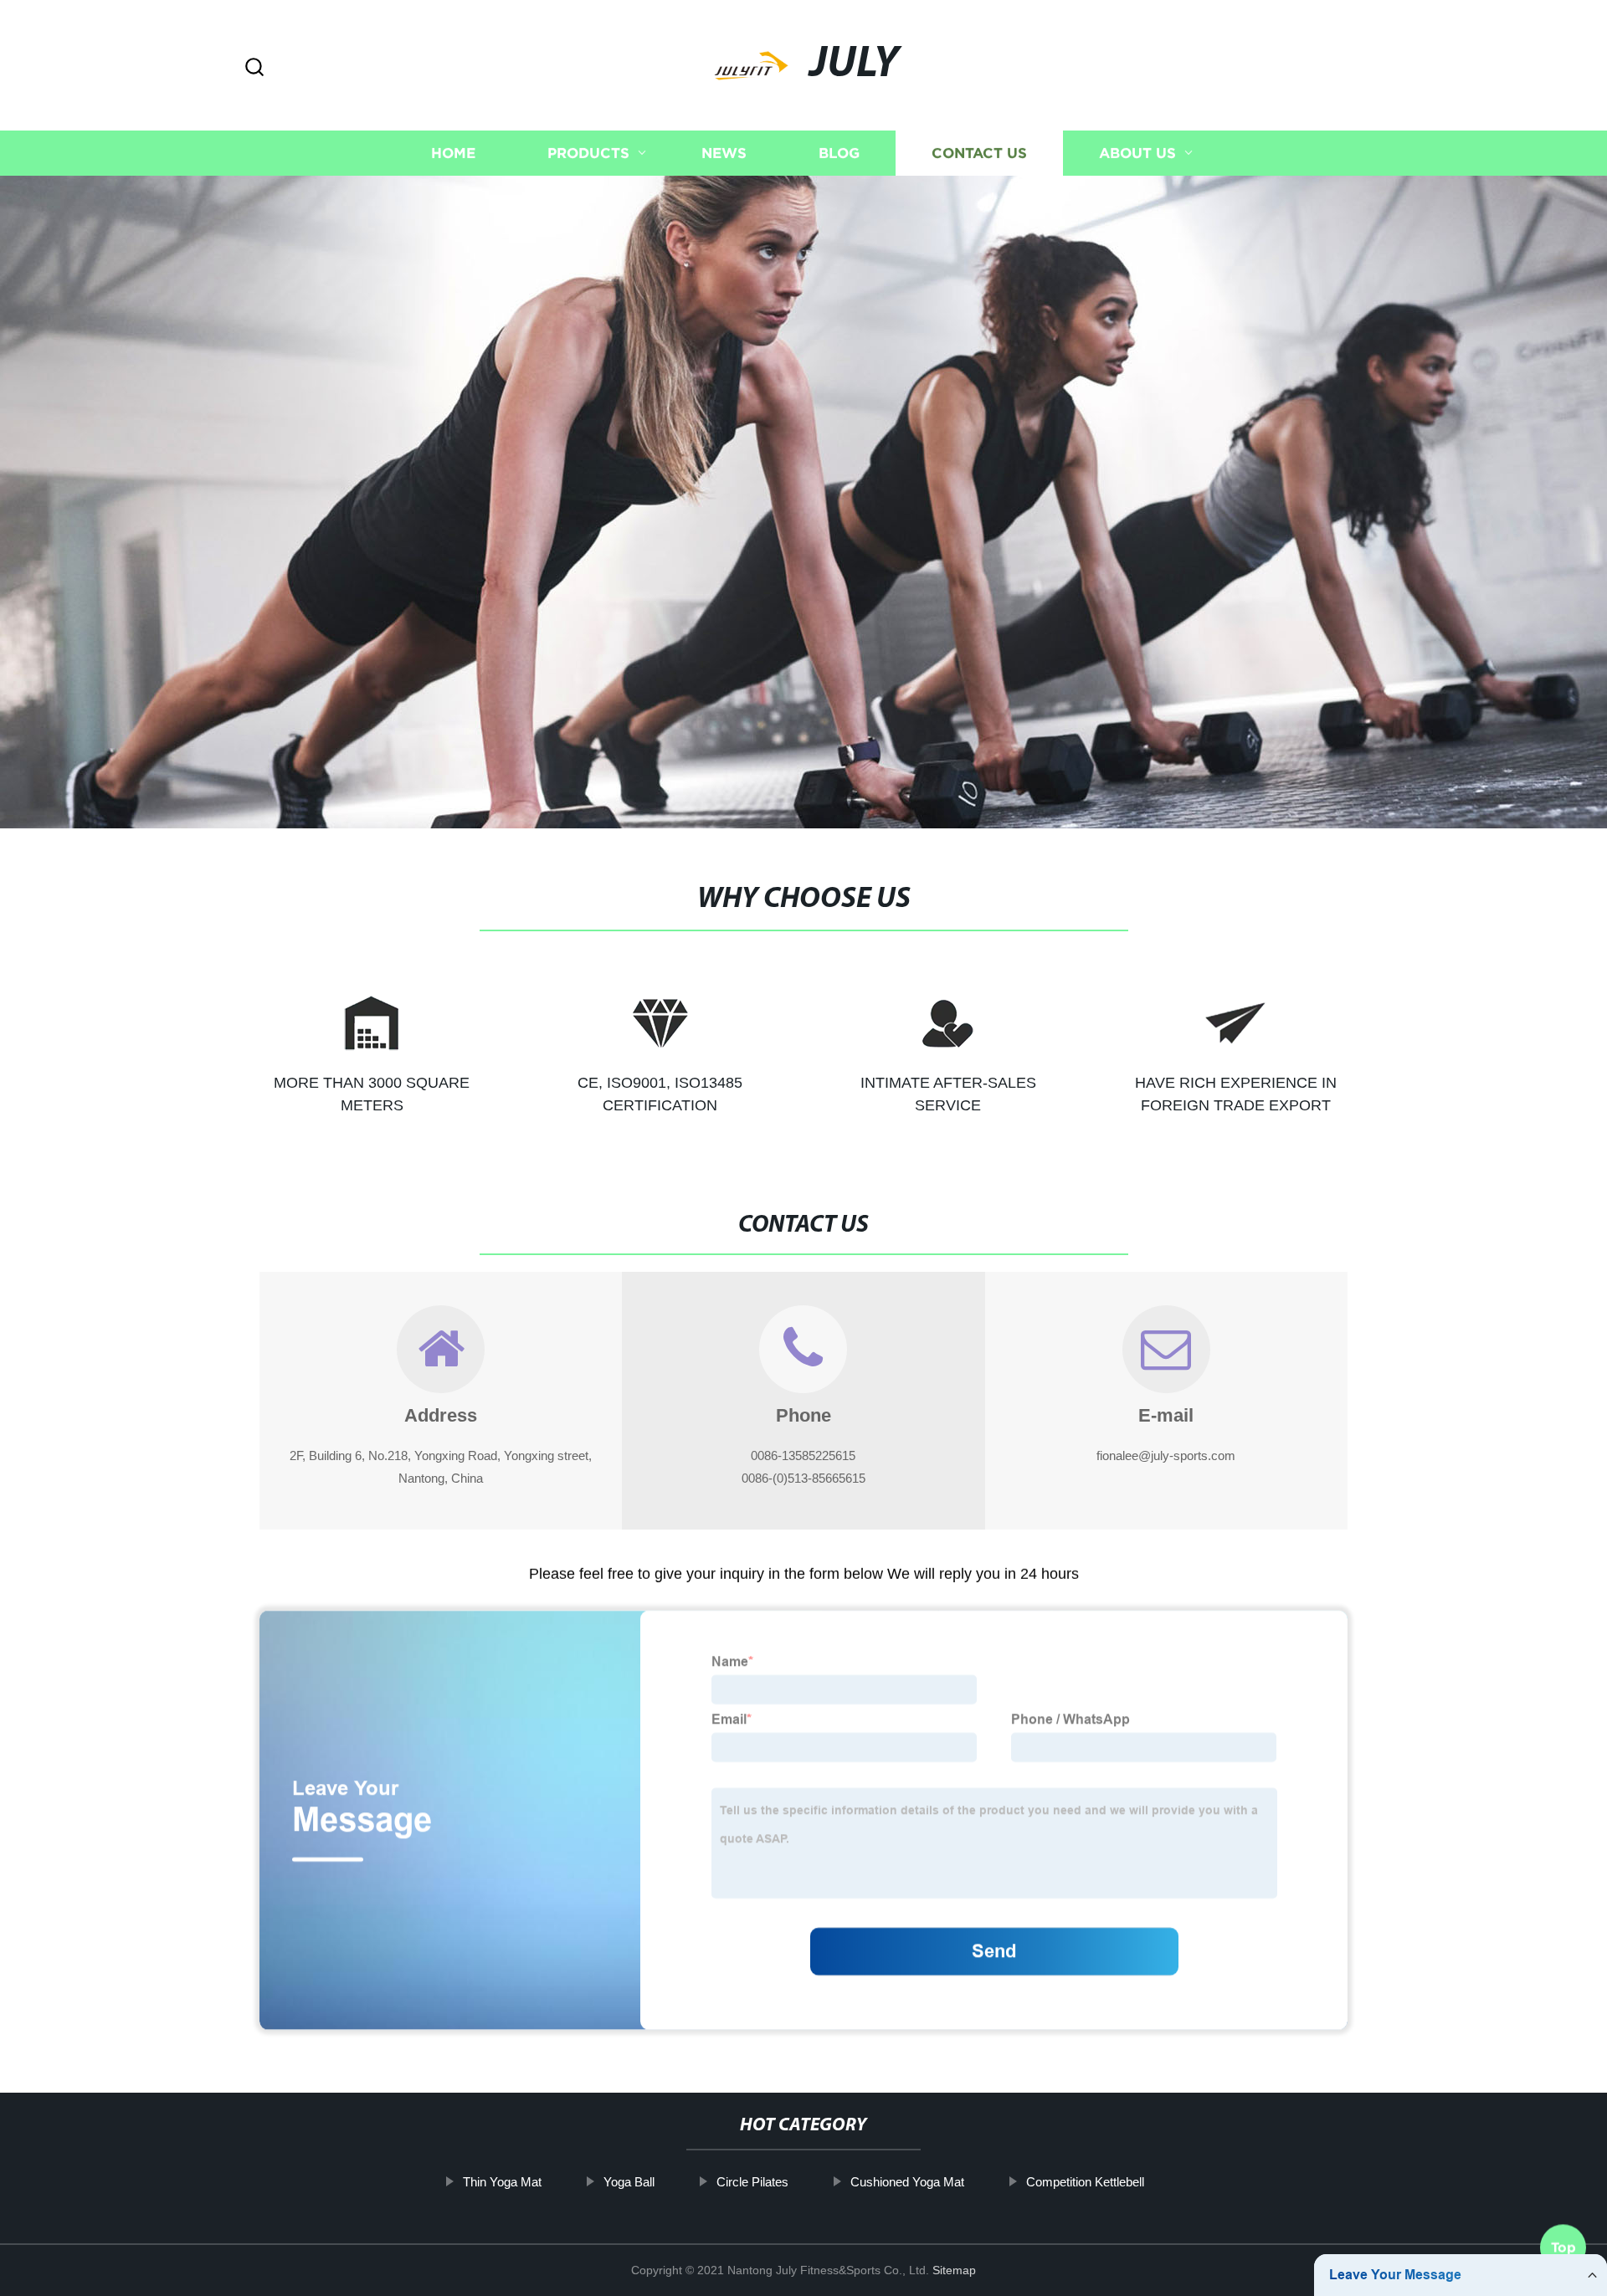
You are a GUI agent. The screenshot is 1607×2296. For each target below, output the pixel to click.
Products (588, 153)
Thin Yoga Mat (502, 2182)
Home (453, 153)
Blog (839, 153)
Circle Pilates (752, 2182)
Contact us (979, 153)
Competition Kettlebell (1085, 2182)
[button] (254, 68)
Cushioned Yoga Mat (907, 2182)
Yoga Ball (629, 2182)
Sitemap (954, 2270)
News (724, 153)
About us (1137, 153)
